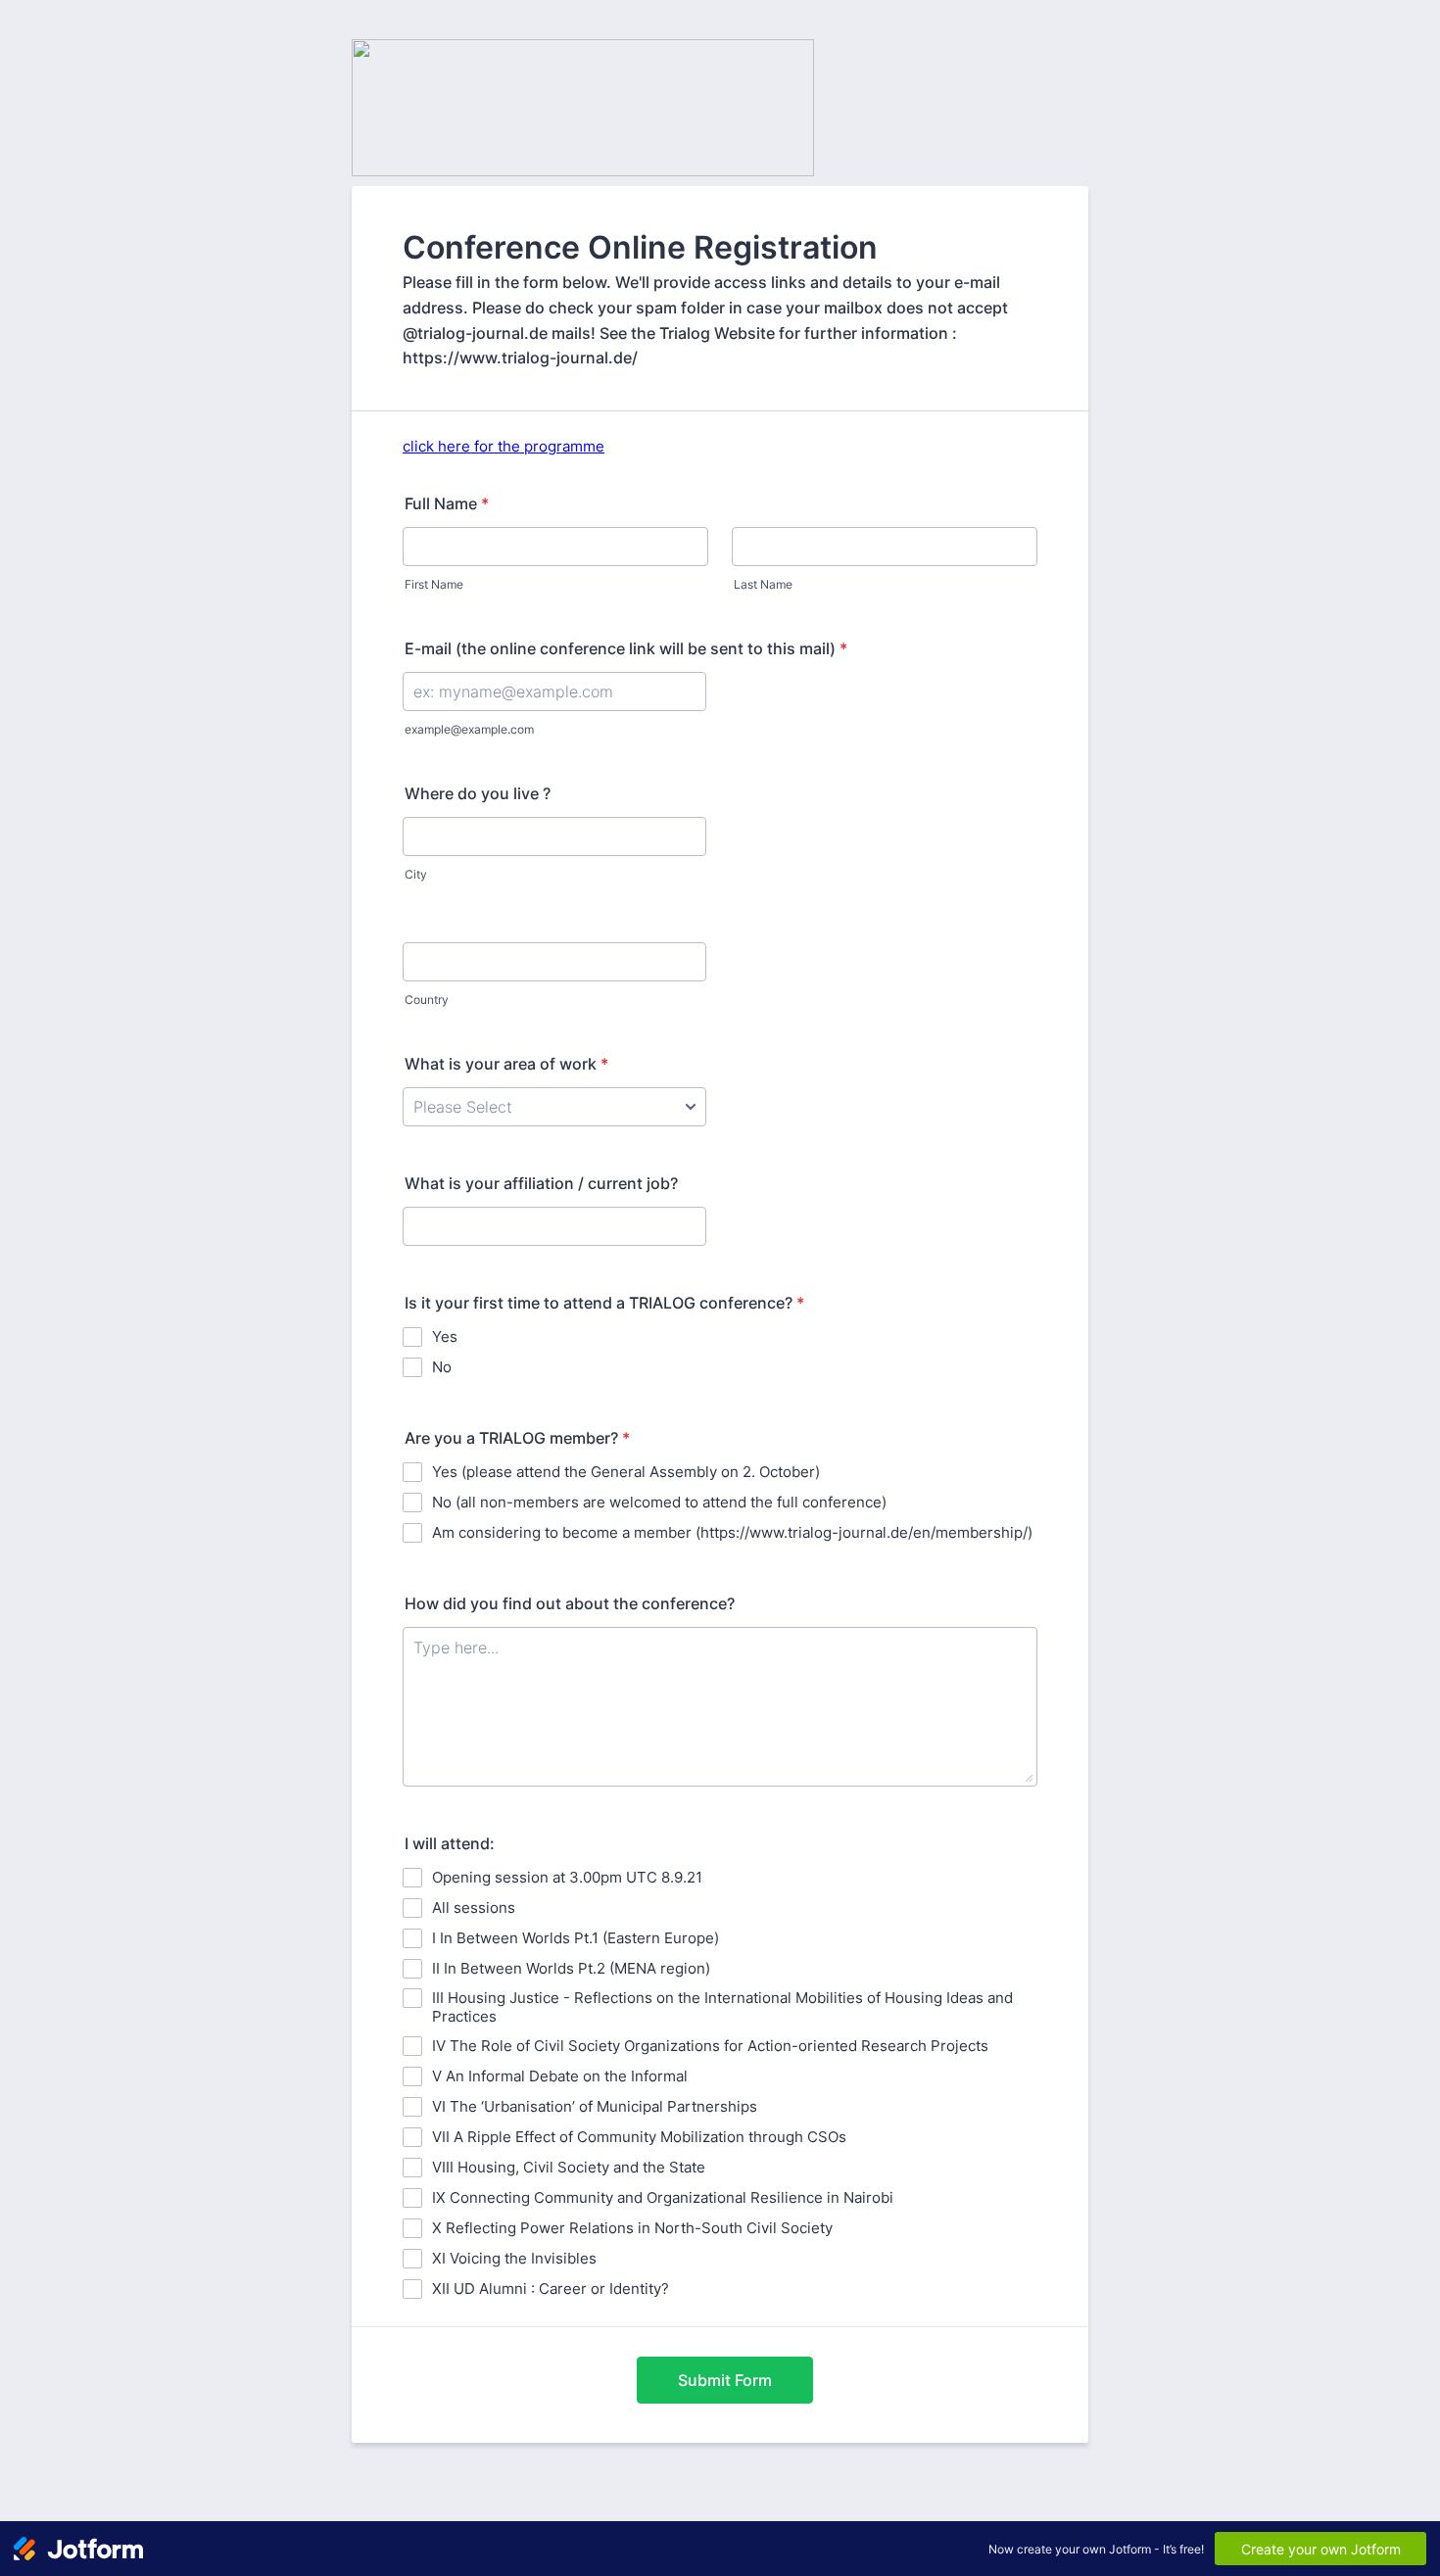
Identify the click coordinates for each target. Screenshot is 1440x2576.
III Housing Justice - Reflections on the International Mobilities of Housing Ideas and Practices (722, 2007)
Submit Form (725, 2380)
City (416, 874)
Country (427, 1000)
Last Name (763, 584)
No (442, 1367)
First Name (434, 584)
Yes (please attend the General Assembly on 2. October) (626, 1472)
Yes (445, 1336)
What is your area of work (506, 1064)
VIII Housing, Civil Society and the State (569, 2167)
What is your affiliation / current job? (541, 1183)
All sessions (474, 1908)
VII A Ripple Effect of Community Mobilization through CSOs (639, 2137)
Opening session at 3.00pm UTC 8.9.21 (567, 1877)
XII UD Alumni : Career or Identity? (551, 2289)
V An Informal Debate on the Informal (560, 2076)
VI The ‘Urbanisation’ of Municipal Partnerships (595, 2106)
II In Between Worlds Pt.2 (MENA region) (571, 1968)
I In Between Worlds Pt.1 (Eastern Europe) (576, 1938)
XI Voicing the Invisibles (514, 2258)
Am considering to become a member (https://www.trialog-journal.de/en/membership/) (732, 1532)
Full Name (447, 503)
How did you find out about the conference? (570, 1603)
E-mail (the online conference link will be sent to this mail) (626, 648)
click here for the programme (504, 446)
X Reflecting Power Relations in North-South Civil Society (632, 2228)
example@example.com (469, 729)
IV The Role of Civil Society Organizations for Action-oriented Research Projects (710, 2046)
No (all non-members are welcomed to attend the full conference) (659, 1502)
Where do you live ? (478, 793)
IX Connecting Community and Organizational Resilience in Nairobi (663, 2197)
